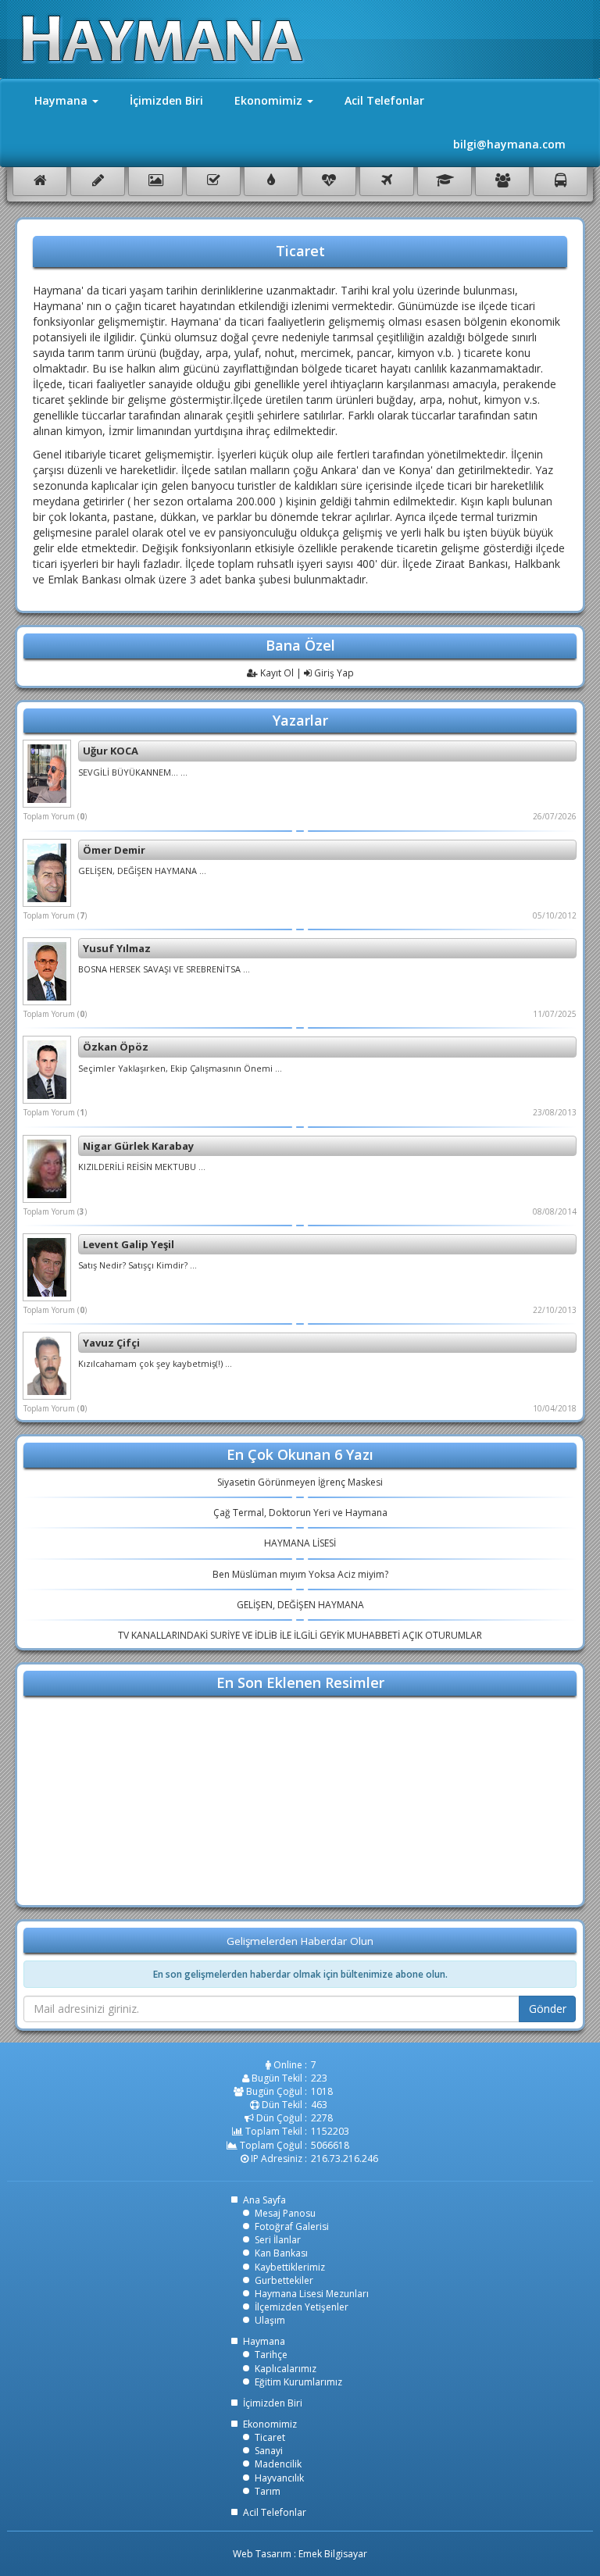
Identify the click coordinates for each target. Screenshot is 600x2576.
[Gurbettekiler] (387, 182)
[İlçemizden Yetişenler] (502, 182)
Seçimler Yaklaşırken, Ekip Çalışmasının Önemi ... (180, 1068)
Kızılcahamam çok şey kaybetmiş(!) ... (155, 1363)
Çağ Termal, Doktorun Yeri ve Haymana (300, 1513)
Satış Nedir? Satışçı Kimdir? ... (137, 1265)
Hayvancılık (279, 2478)
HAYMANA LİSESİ (300, 1543)
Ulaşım (270, 2320)
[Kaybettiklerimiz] (329, 182)
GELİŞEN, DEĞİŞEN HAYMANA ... (142, 871)
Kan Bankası (281, 2253)
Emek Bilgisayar (333, 2554)
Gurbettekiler (284, 2280)
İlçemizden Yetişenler (302, 2307)
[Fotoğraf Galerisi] (155, 182)
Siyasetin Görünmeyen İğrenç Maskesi (300, 1482)
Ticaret (270, 2437)
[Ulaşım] (560, 182)
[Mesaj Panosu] (98, 182)
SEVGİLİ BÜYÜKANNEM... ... (133, 772)
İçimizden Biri (166, 100)
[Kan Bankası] (271, 182)
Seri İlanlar (278, 2240)
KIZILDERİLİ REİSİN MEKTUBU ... (142, 1167)
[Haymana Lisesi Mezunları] (445, 182)
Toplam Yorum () (55, 816)
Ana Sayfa (264, 2200)
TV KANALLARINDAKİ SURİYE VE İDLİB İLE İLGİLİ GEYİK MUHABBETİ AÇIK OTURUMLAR (300, 1635)
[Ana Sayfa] (40, 182)
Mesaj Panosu (285, 2213)
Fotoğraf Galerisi (292, 2226)
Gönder (548, 2009)
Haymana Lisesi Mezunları (312, 2294)
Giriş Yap (333, 673)
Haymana (264, 2341)
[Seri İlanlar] (213, 182)
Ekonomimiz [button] (270, 100)
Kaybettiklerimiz (290, 2267)
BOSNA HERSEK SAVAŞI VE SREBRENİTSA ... (164, 969)
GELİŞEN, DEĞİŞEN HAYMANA (300, 1605)
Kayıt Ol (276, 673)
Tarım (268, 2491)
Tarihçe (271, 2355)
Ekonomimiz (270, 2424)
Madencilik (278, 2464)
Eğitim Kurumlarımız (298, 2382)
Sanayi (269, 2451)
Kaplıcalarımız (286, 2369)
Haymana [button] (62, 100)
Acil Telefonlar (384, 100)
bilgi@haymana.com (509, 144)
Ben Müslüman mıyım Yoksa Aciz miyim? (300, 1574)
